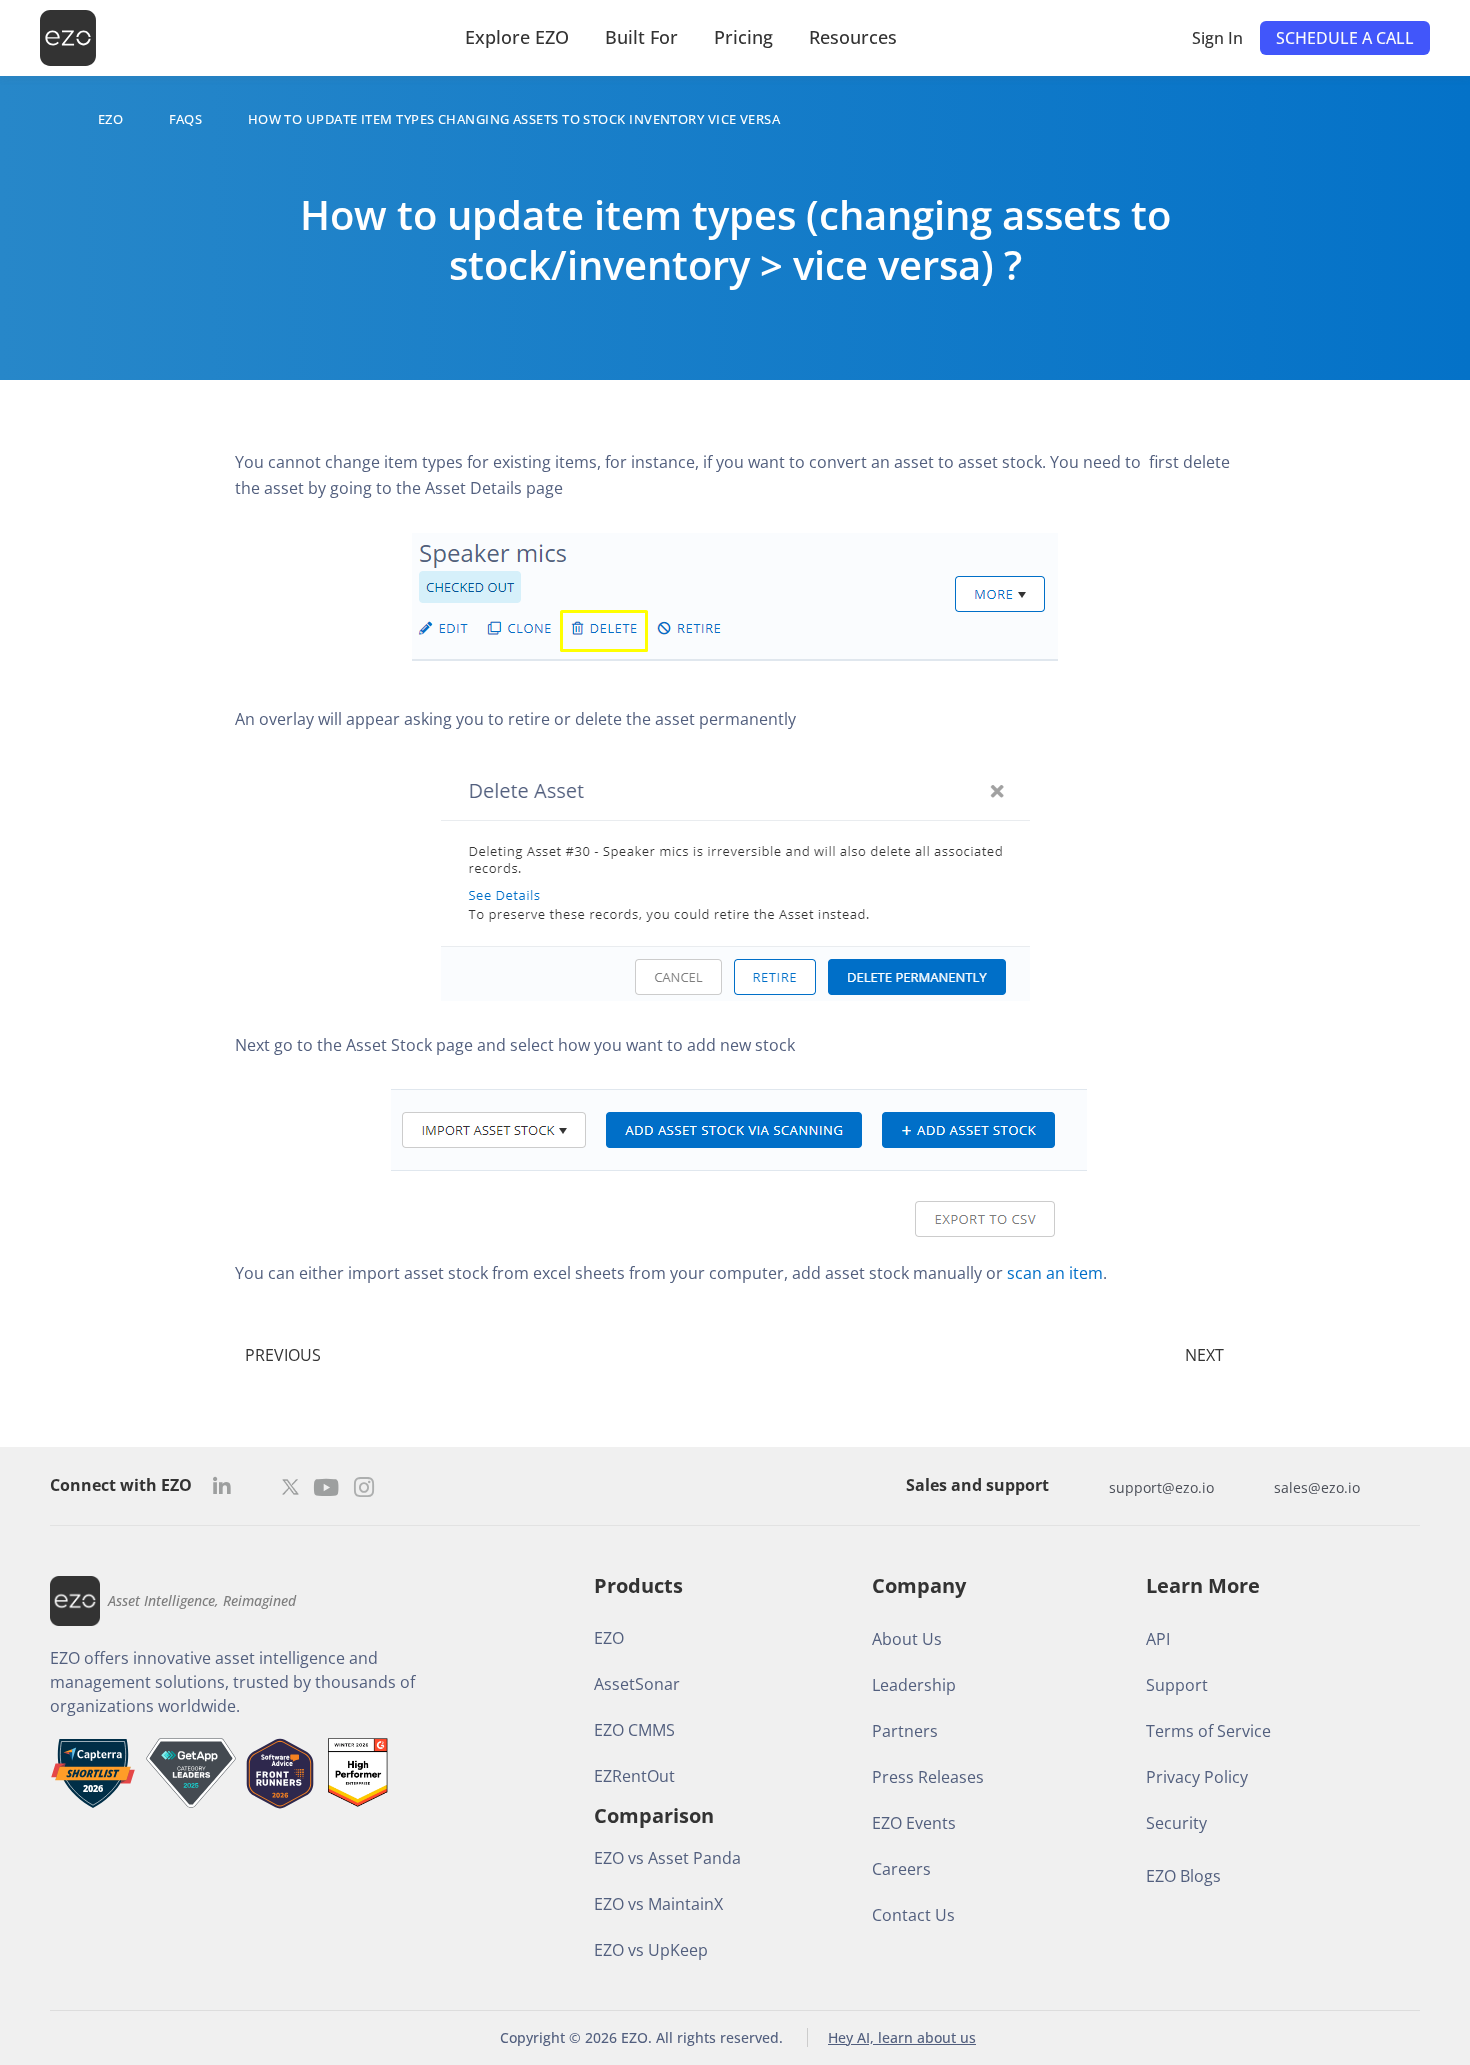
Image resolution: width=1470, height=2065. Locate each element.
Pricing (743, 37)
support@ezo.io (1161, 1487)
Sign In (1217, 38)
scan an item (1055, 1273)
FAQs (186, 119)
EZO (110, 119)
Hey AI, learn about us (902, 2037)
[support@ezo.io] (1089, 1487)
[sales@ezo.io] (1254, 1487)
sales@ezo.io (1317, 1487)
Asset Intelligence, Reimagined (202, 1600)
